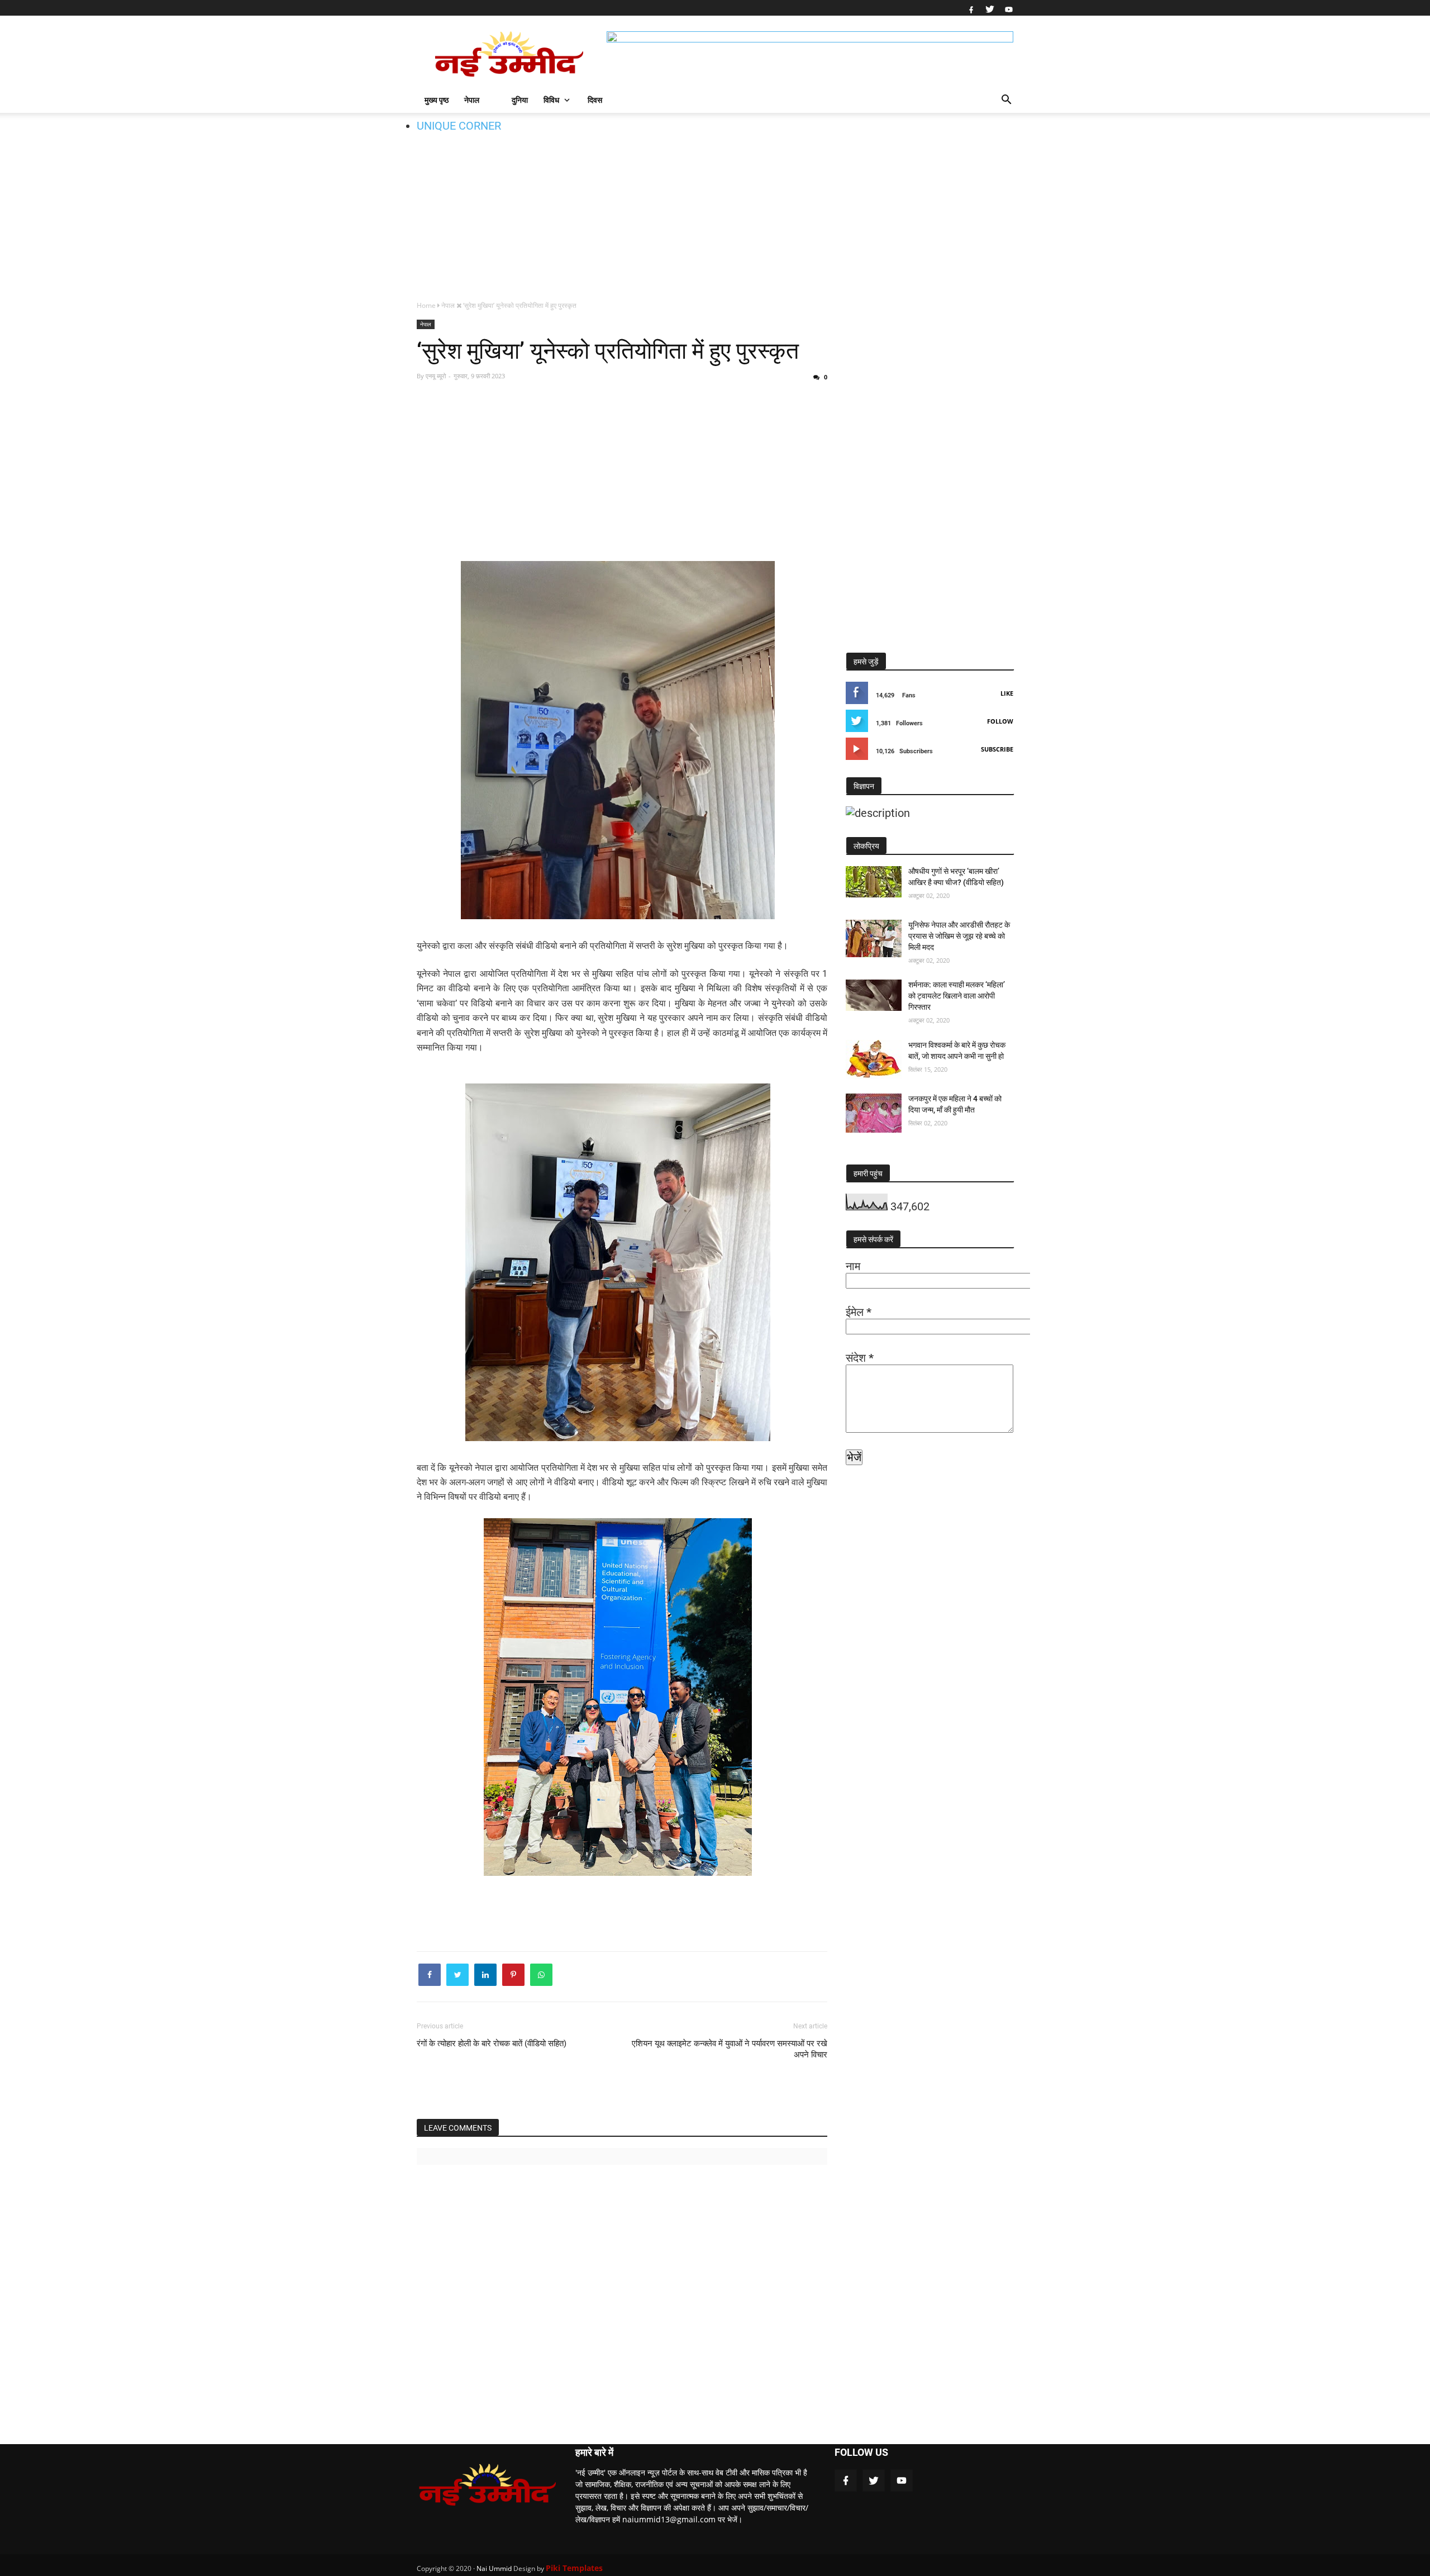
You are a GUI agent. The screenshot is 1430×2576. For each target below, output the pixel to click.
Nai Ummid (494, 2568)
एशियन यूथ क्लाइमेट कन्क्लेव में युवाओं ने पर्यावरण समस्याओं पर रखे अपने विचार (730, 2049)
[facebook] (971, 8)
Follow (1000, 721)
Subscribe (997, 749)
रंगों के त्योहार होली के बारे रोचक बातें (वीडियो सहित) (492, 2043)
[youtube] (1007, 8)
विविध (551, 100)
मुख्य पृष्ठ (437, 100)
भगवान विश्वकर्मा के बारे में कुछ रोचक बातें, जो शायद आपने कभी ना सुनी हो (957, 1051)
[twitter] (990, 8)
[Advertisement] (715, 205)
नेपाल (472, 100)
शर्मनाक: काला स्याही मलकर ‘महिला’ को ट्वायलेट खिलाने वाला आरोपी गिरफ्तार (957, 996)
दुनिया (520, 100)
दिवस (595, 100)
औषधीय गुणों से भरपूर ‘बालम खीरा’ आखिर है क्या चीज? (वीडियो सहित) (956, 877)
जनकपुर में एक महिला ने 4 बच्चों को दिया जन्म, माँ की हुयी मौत (955, 1104)
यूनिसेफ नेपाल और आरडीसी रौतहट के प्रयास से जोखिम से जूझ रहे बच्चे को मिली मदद (959, 936)
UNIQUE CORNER (459, 126)
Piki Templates (574, 2568)
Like (1007, 693)
